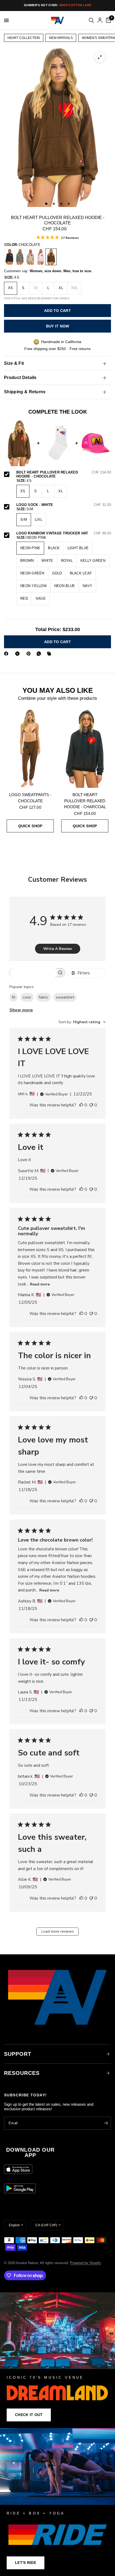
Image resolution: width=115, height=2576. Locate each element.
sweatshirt (65, 997)
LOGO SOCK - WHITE (64, 505)
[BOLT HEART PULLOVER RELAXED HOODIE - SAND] (30, 257)
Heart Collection (24, 38)
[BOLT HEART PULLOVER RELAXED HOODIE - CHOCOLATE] (51, 257)
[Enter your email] (106, 2123)
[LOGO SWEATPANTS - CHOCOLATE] (30, 748)
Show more (21, 1010)
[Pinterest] (30, 654)
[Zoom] (100, 57)
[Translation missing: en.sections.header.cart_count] (108, 20)
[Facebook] (7, 654)
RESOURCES (22, 2073)
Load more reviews (58, 1931)
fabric (44, 997)
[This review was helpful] (81, 1105)
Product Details (20, 378)
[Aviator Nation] (57, 2360)
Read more (40, 1284)
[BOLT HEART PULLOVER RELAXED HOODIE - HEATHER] (20, 257)
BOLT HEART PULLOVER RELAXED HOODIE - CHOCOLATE (64, 474)
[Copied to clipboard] (50, 654)
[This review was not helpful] (91, 1105)
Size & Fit (14, 363)
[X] (18, 654)
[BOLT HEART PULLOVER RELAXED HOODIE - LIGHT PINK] (41, 257)
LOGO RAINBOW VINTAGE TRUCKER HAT (64, 533)
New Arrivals (61, 38)
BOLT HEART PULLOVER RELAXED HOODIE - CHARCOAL (85, 801)
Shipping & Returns (25, 392)
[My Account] (100, 20)
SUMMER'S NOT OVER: (57, 5)
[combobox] (82, 1022)
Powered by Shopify (86, 2263)
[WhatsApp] (40, 654)
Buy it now (58, 326)
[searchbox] (32, 973)
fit (14, 997)
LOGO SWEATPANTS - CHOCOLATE (30, 798)
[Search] (91, 20)
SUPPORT (18, 2054)
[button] (29, 2415)
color (27, 997)
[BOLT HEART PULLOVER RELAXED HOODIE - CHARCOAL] (9, 257)
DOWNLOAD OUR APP (30, 2152)
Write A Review (58, 949)
